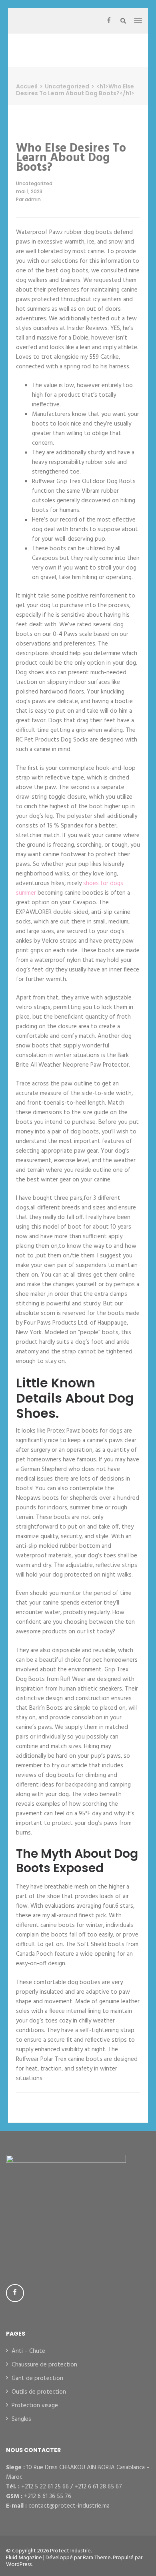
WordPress (19, 2565)
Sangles (21, 2419)
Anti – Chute (28, 2351)
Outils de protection (39, 2392)
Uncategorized (34, 183)
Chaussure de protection (44, 2365)
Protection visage (35, 2406)
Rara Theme (97, 2558)
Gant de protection (37, 2378)
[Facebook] (109, 21)
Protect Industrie (70, 2551)
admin (33, 199)
